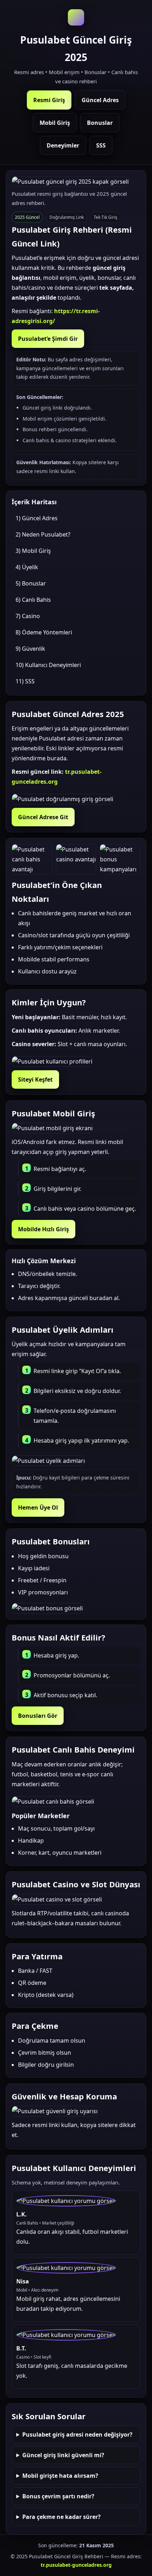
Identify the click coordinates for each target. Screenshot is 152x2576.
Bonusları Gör (38, 1716)
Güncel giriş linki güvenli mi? (63, 2455)
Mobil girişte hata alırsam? (60, 2476)
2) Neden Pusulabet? (43, 534)
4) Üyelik (27, 567)
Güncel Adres (100, 100)
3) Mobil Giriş (33, 551)
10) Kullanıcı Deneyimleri (48, 665)
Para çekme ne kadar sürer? (62, 2517)
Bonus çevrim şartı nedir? (58, 2496)
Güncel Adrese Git (43, 817)
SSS (101, 145)
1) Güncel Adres (37, 518)
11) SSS (25, 681)
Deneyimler (63, 145)
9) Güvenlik (30, 649)
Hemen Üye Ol (38, 1508)
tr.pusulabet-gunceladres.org (76, 2565)
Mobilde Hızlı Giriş (43, 1229)
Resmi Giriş (49, 100)
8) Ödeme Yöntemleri (44, 632)
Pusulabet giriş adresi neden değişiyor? (77, 2435)
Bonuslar (100, 123)
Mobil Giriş (55, 123)
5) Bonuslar (31, 583)
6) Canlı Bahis (33, 600)
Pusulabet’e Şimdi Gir (48, 339)
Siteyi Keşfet (35, 1079)
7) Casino (28, 616)
